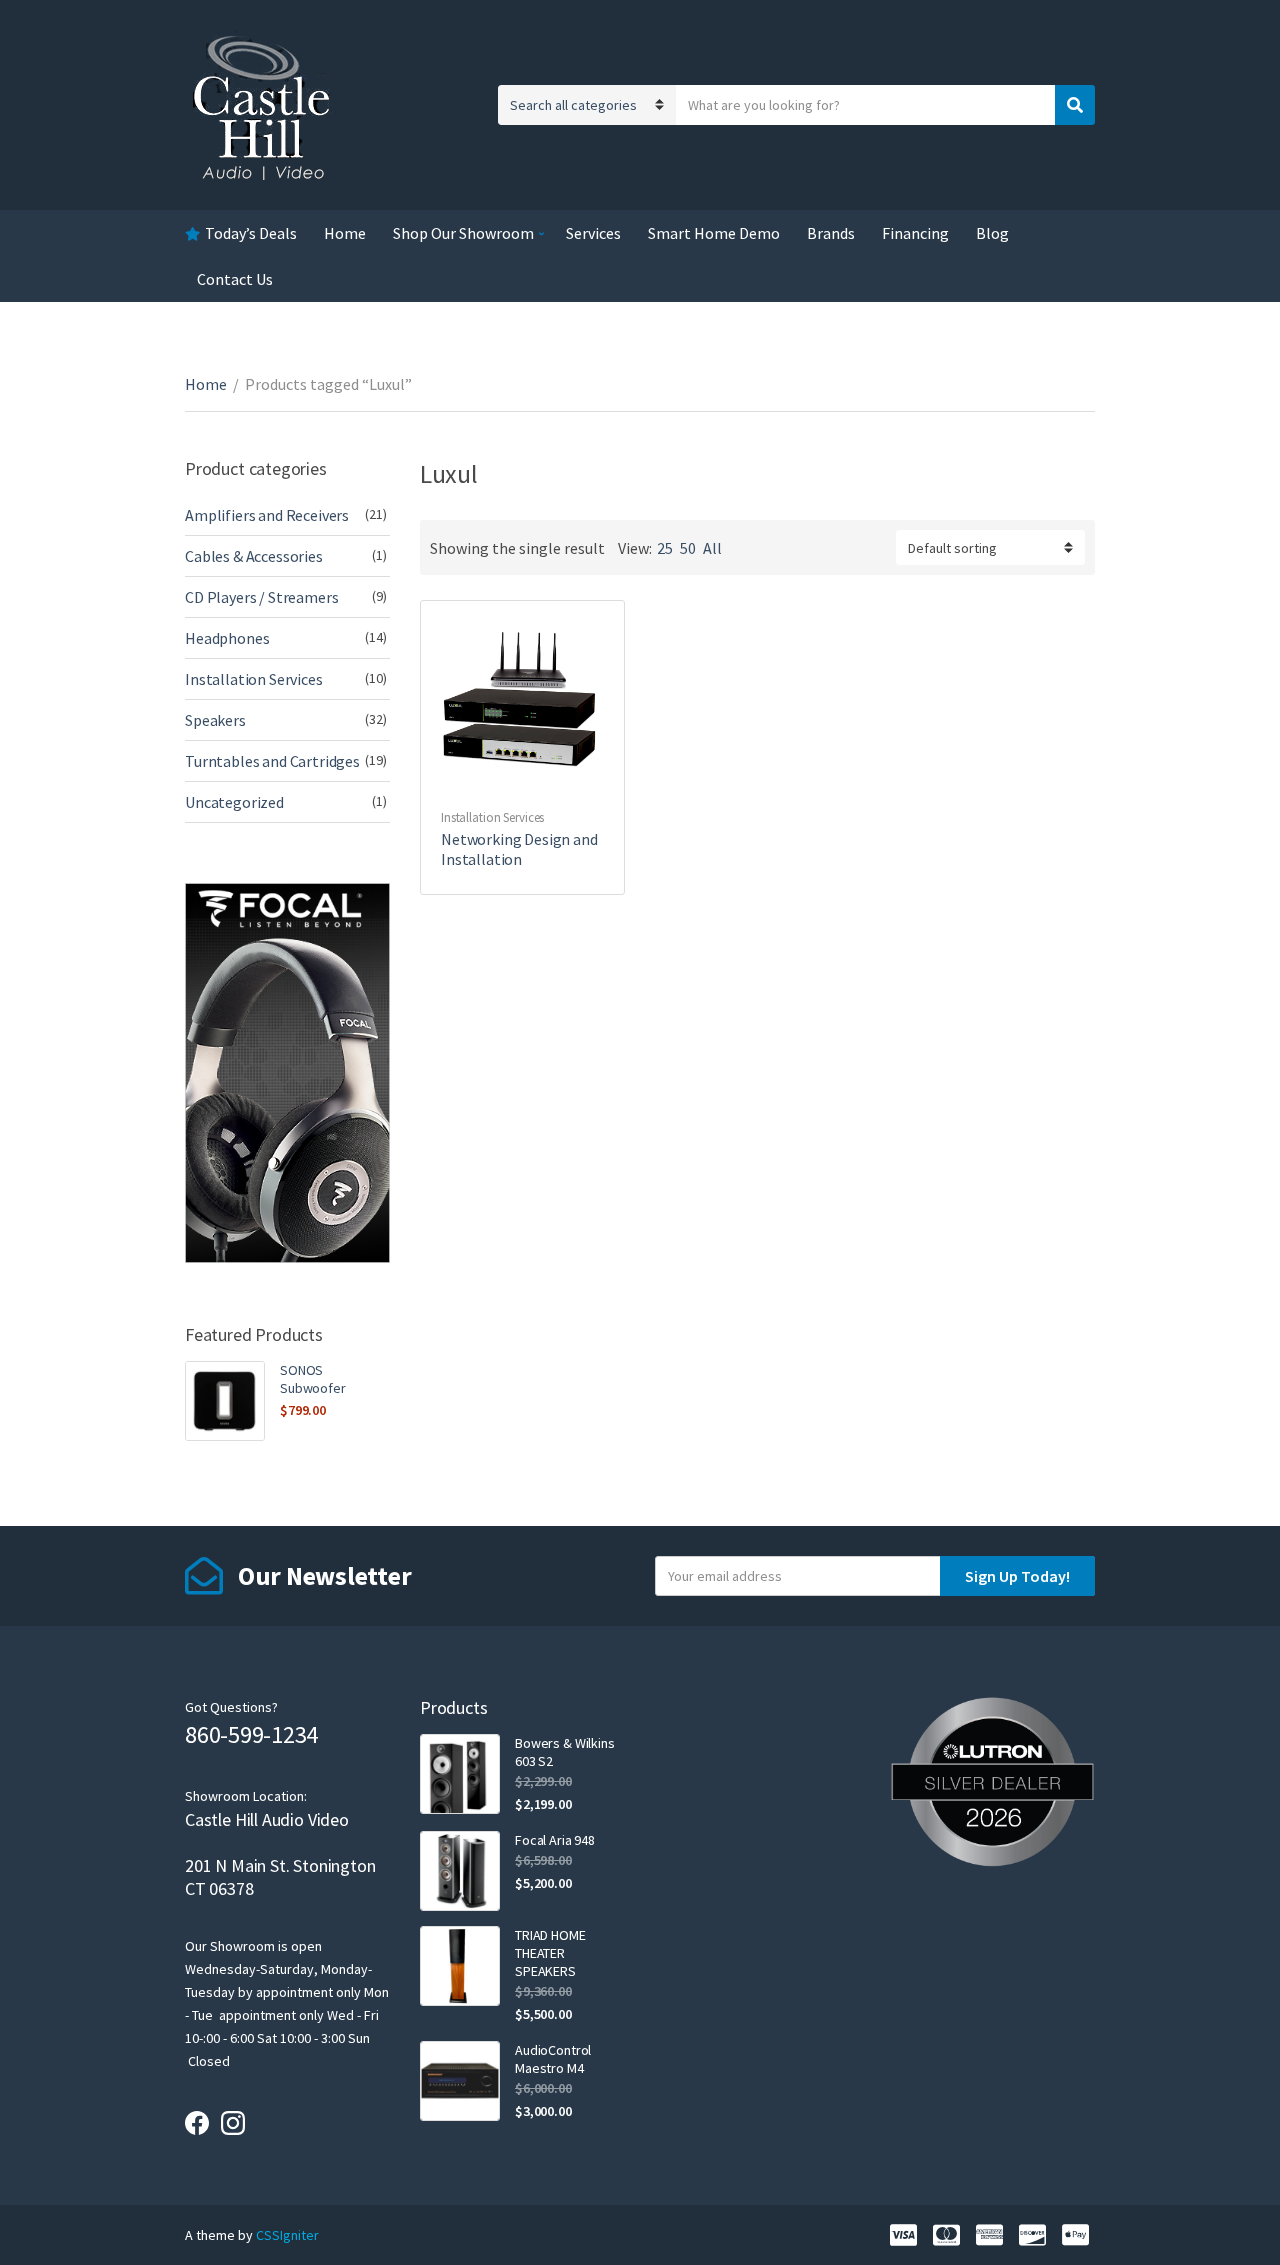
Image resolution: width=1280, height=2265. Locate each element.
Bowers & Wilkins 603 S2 (565, 1752)
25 (665, 548)
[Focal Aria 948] (460, 1871)
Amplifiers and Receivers (267, 515)
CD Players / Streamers (261, 597)
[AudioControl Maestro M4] (460, 2081)
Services (593, 233)
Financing (915, 233)
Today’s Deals (251, 233)
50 (688, 548)
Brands (831, 233)
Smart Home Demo (714, 233)
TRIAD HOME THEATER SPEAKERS (550, 1953)
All (712, 548)
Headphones (227, 638)
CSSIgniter (287, 2235)
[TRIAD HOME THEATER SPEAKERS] (460, 1966)
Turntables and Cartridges (272, 761)
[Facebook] (197, 2123)
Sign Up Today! (1017, 1576)
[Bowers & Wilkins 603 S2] (460, 1774)
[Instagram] (233, 2123)
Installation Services (492, 817)
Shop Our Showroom (463, 233)
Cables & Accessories (254, 556)
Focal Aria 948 (555, 1840)
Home (345, 233)
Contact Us (235, 279)
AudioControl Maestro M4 (553, 2059)
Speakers (215, 720)
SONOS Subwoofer (313, 1379)
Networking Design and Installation (519, 849)
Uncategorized (234, 802)
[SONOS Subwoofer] (225, 1401)
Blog (992, 233)
